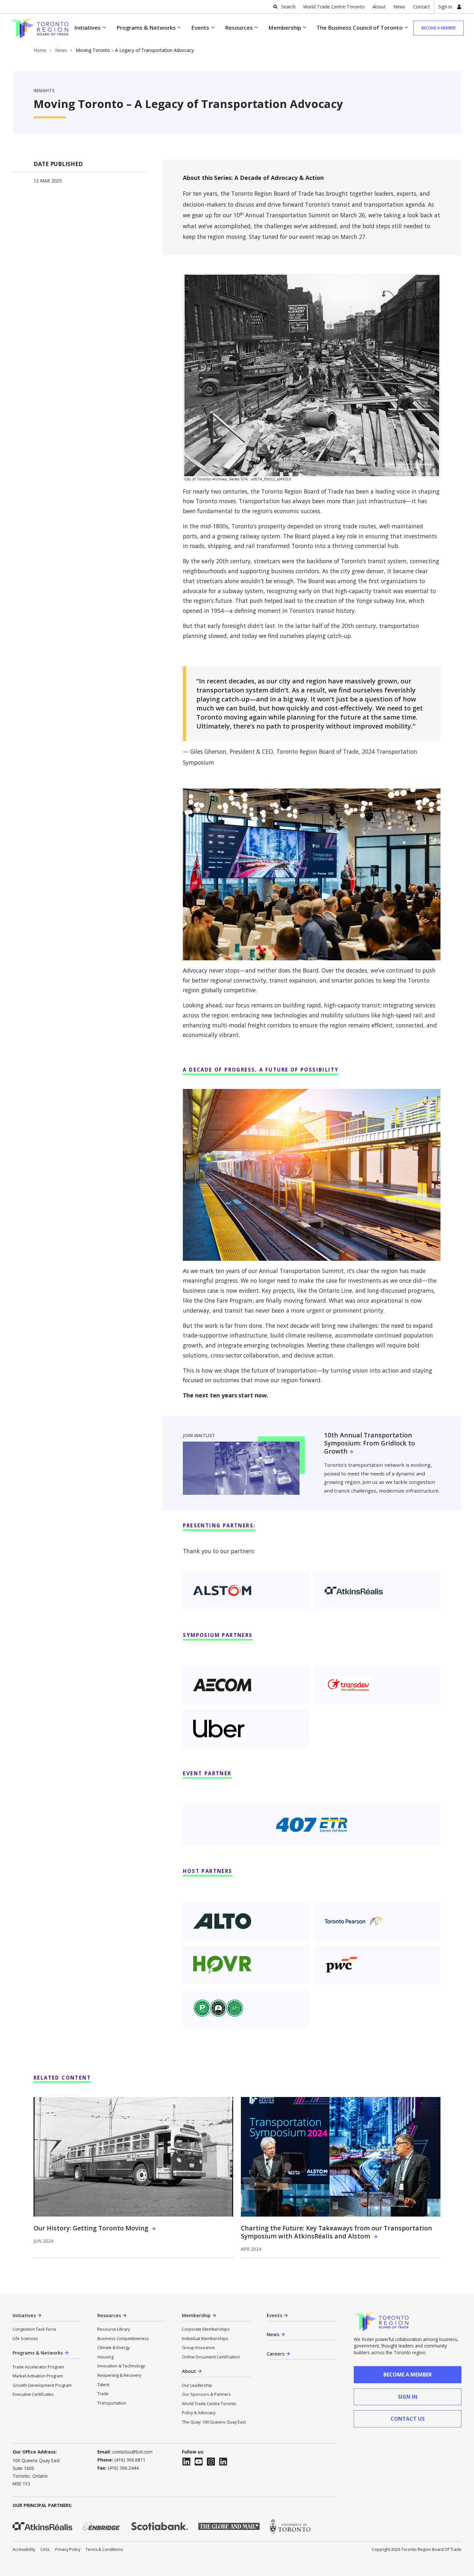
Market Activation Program (38, 2376)
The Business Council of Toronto (360, 28)
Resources (239, 28)
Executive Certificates (33, 2394)
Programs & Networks (146, 28)
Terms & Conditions (104, 2549)
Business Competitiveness (123, 2338)
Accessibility (24, 2549)
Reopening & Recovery (119, 2375)
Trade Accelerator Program (38, 2367)
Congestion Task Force (35, 2329)
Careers (276, 2354)
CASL (45, 2549)
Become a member (439, 28)
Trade (103, 2394)
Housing (105, 2357)
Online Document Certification (211, 2357)
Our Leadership (197, 2385)
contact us (408, 2419)
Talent (103, 2385)
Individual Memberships (205, 2338)
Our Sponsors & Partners (206, 2394)
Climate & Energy (114, 2347)
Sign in (445, 7)
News (399, 7)
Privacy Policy (68, 2549)
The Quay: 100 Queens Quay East (214, 2422)
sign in (408, 2397)
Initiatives (87, 28)
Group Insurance (198, 2347)
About (379, 7)
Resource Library (114, 2329)
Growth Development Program (42, 2385)
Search (288, 7)
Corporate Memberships (206, 2329)
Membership (285, 28)
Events (200, 28)
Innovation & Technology (121, 2366)
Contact (422, 7)
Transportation (112, 2403)
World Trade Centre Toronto (334, 7)
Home (40, 50)
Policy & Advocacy (199, 2413)
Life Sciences (25, 2338)
